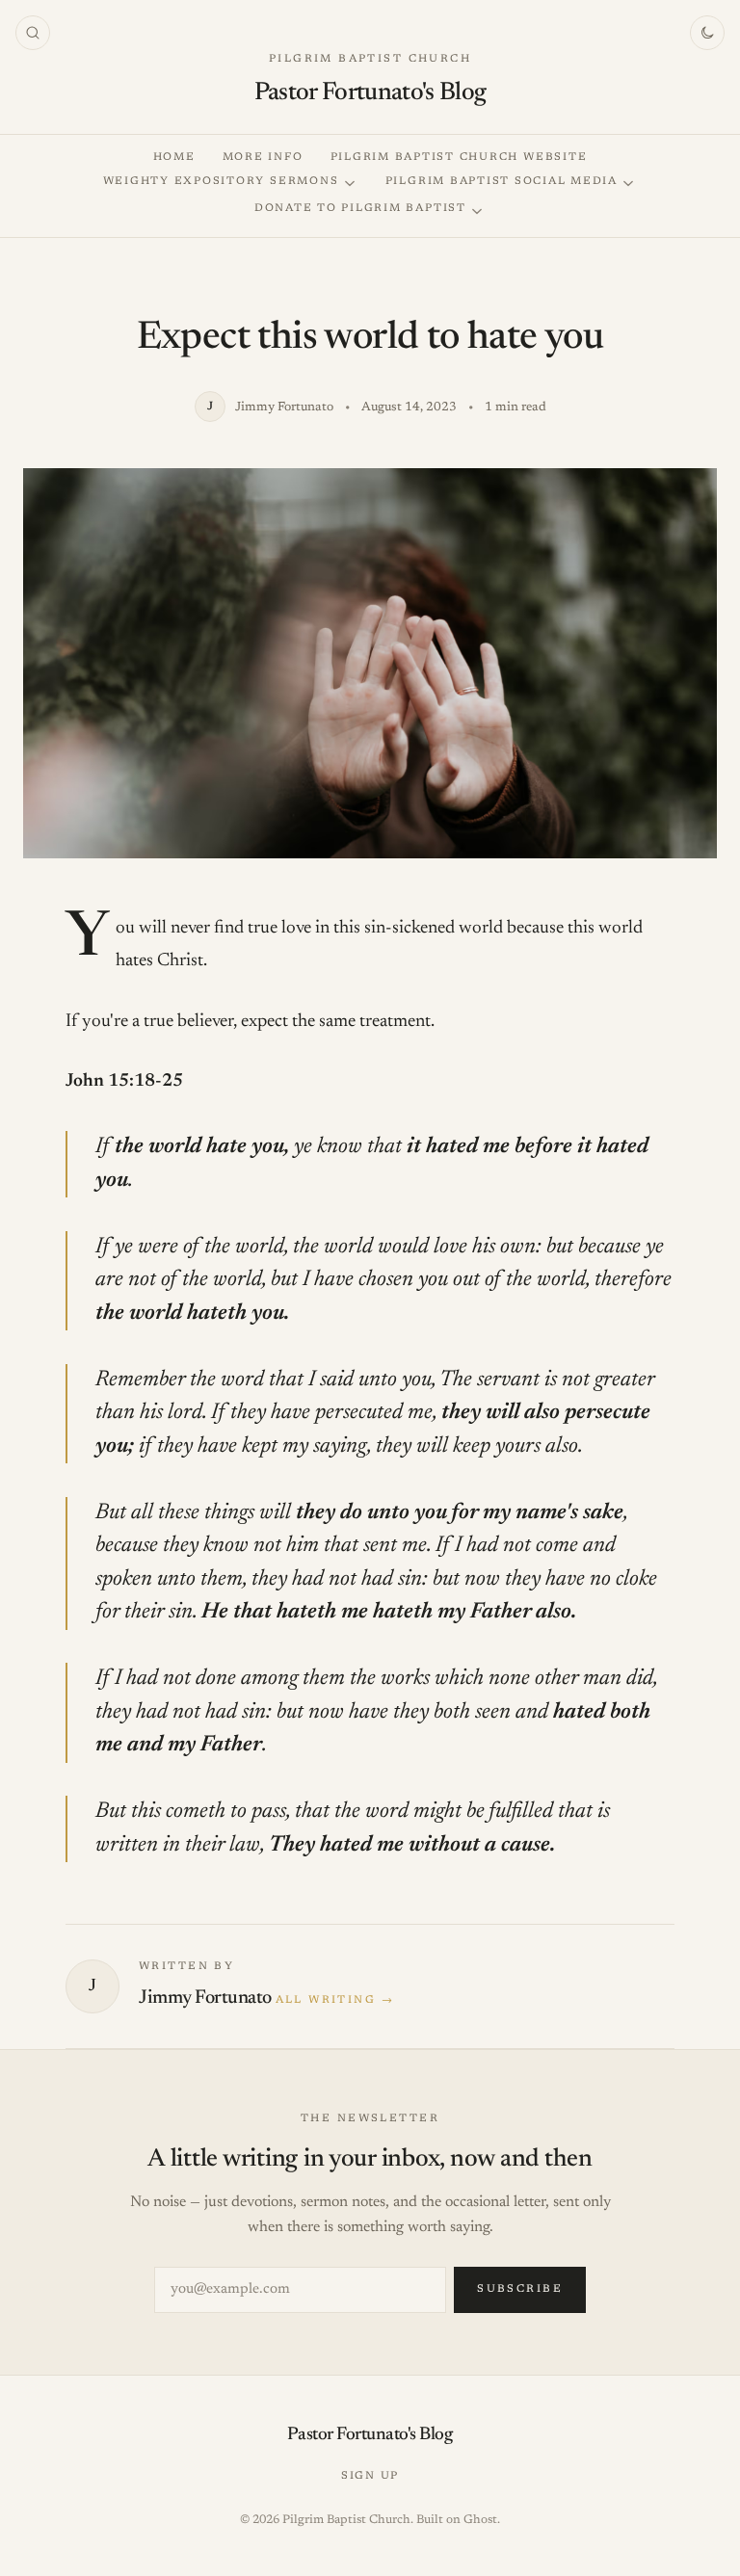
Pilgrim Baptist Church (370, 59)
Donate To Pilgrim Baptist (360, 209)
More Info (263, 158)
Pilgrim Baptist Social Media (502, 182)
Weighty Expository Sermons (221, 182)
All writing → (335, 2000)
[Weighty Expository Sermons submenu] (350, 184)
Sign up (370, 2476)
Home (174, 158)
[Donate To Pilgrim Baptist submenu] (477, 211)
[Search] (33, 33)
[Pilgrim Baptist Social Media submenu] (628, 184)
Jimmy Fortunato (205, 1998)
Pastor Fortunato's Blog (370, 93)
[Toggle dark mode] (707, 33)
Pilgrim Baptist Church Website (459, 158)
